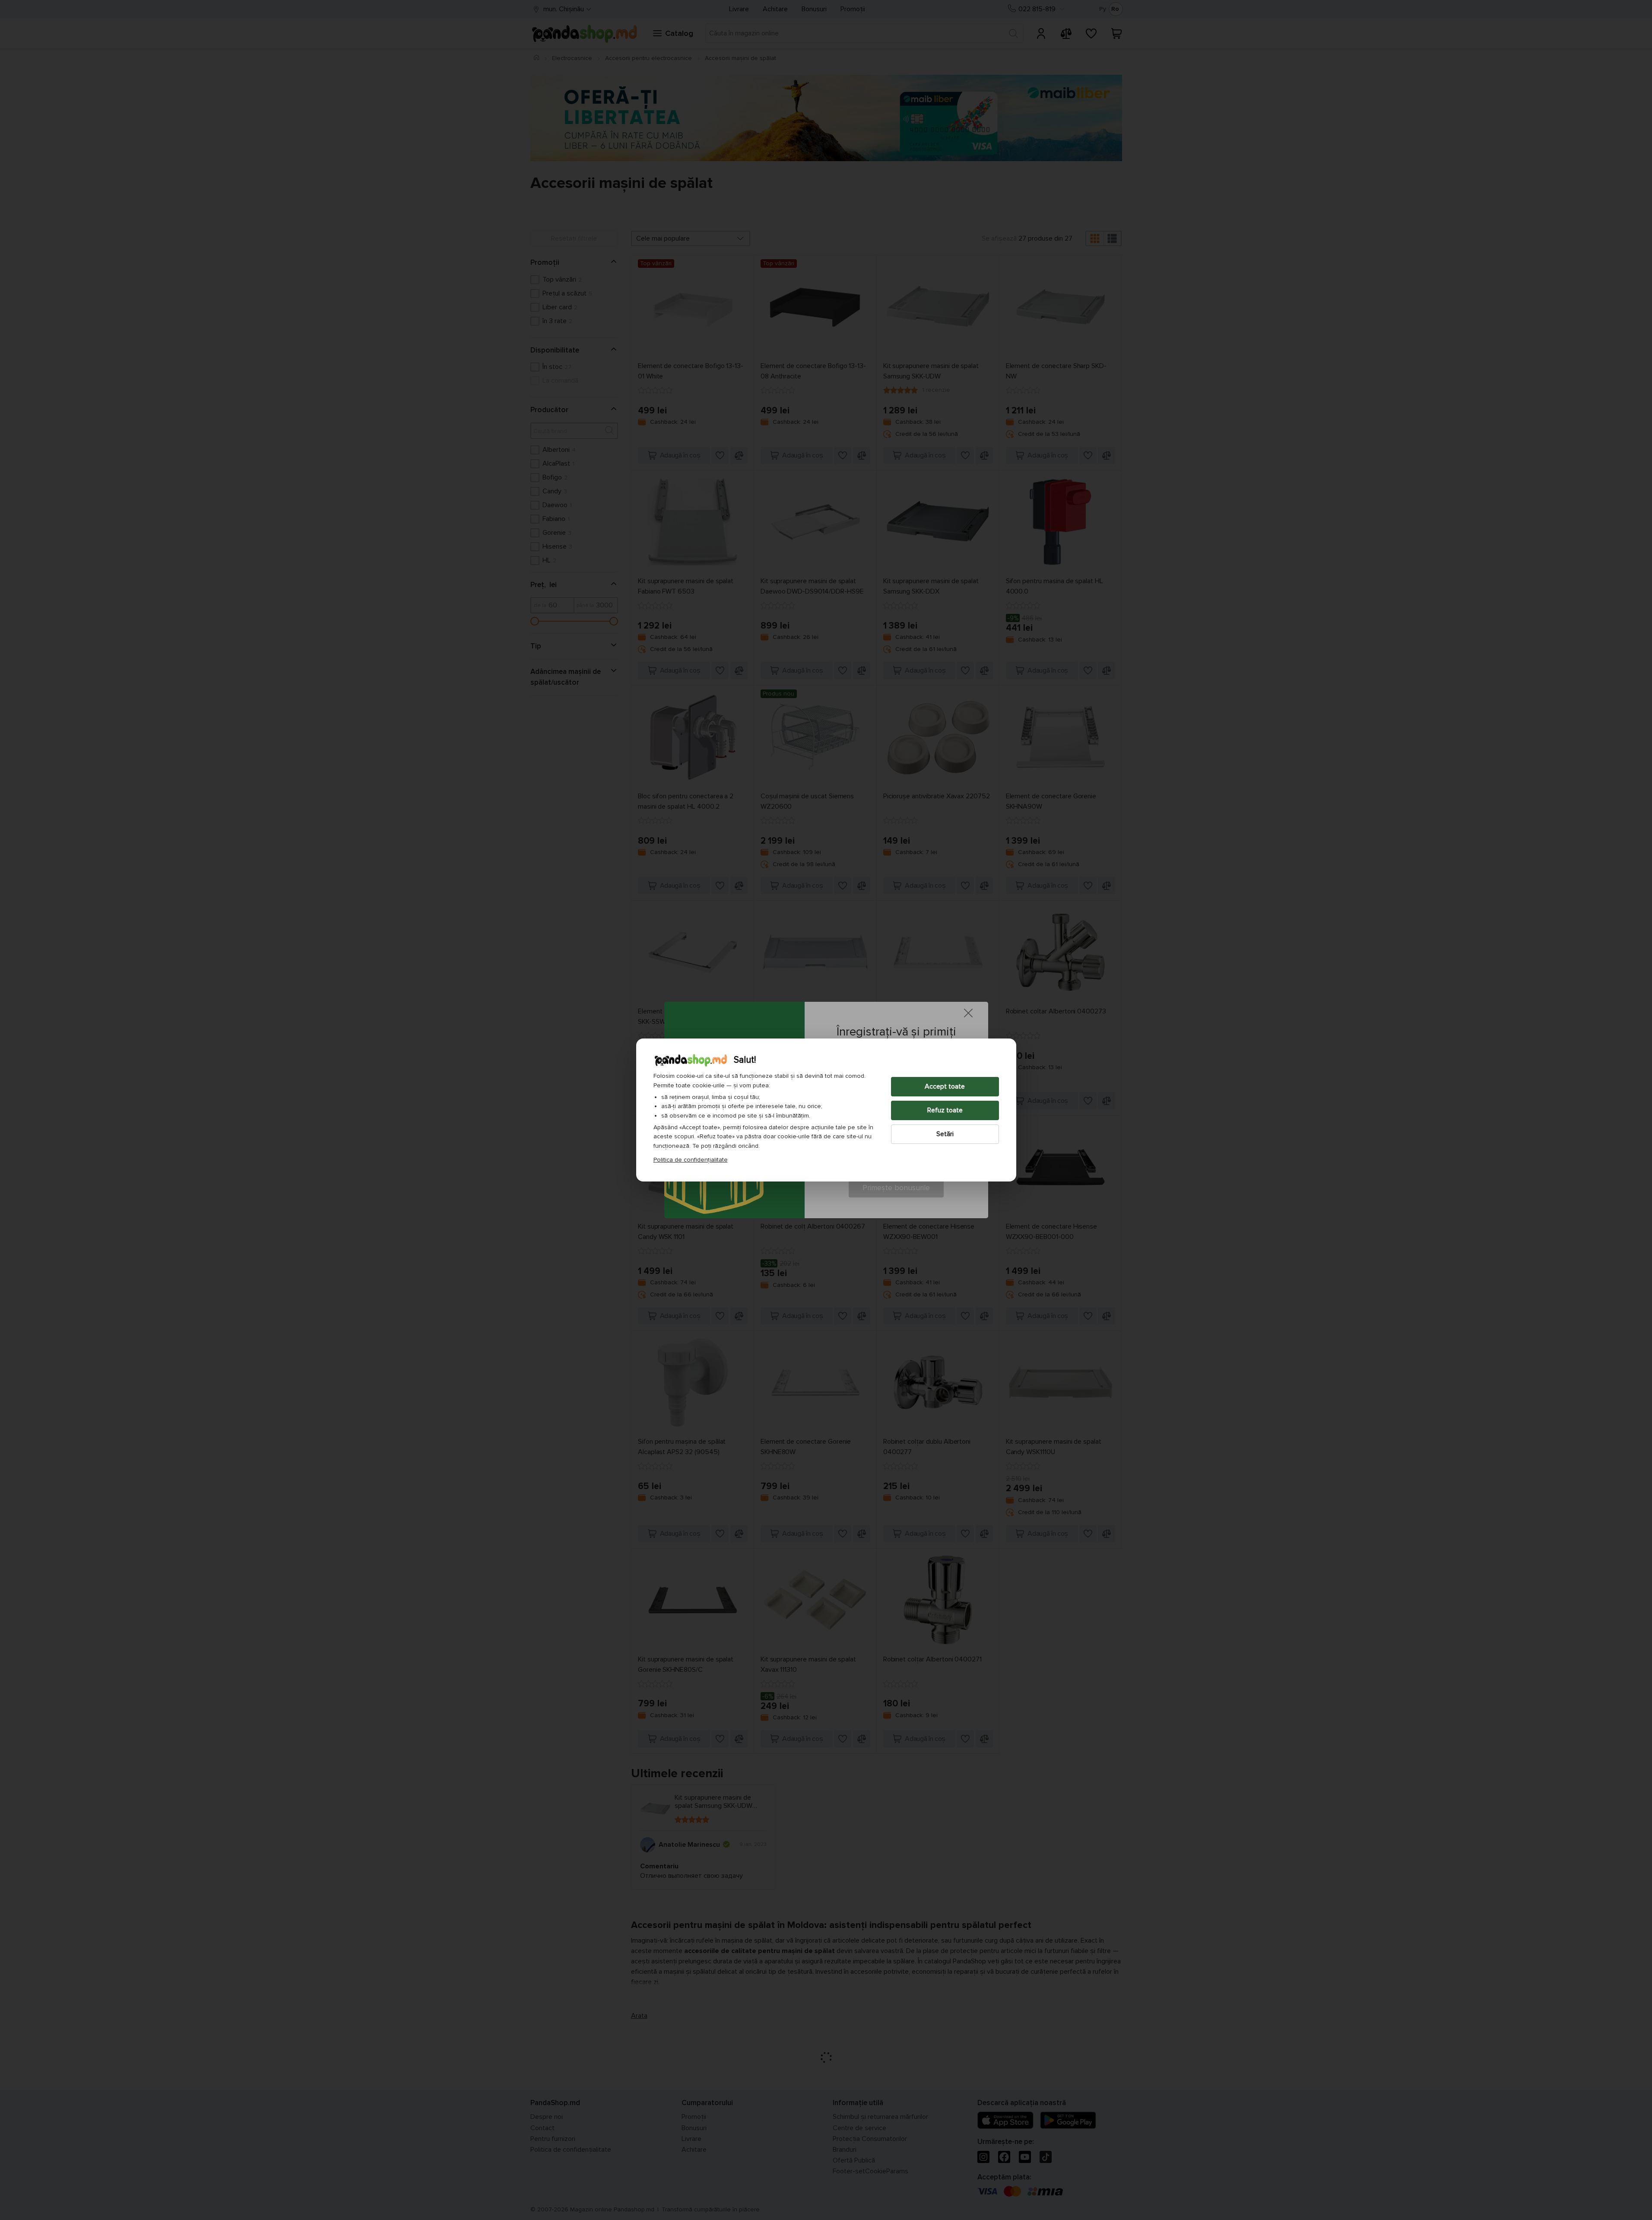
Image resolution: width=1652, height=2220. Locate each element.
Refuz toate (945, 1110)
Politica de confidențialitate (691, 1160)
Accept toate (945, 1086)
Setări (945, 1134)
